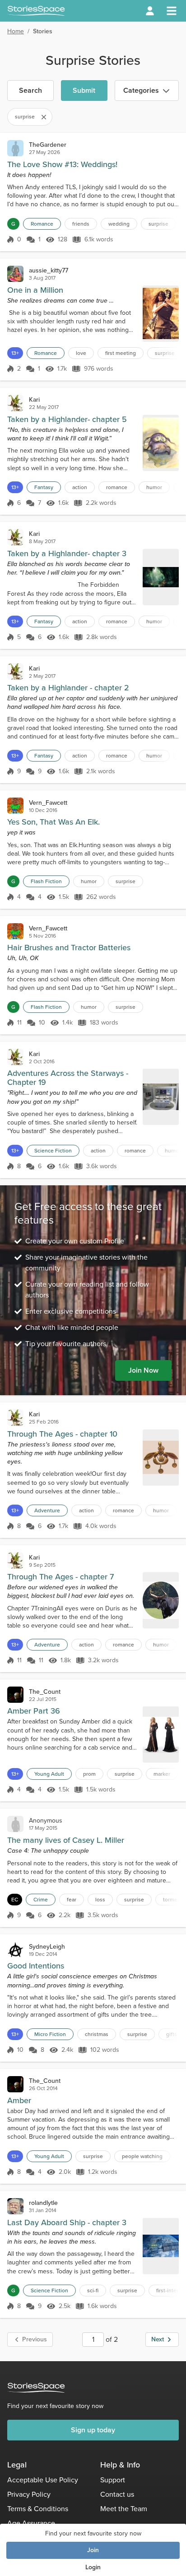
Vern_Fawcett (48, 803)
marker (162, 1774)
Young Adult (49, 1774)
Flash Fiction (46, 881)
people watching (142, 2156)
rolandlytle (43, 2203)
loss (100, 1900)
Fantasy (44, 487)
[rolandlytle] (15, 2206)
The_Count (45, 1692)
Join (93, 2550)
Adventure (47, 1510)
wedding (119, 224)
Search (30, 90)
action (80, 487)
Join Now (143, 1370)
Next (158, 2339)
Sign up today (93, 2430)
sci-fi (93, 2290)
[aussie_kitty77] (15, 274)
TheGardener (48, 145)
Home (16, 31)
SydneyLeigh (47, 1947)
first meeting (121, 353)
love (81, 353)
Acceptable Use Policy (43, 2480)
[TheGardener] (15, 148)
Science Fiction (53, 1151)
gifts (172, 2034)
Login (93, 2567)
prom (89, 1774)
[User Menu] (150, 11)
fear (72, 1900)
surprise (158, 224)
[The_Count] (15, 1695)
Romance (42, 224)
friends (81, 224)
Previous (35, 2339)
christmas (97, 2034)
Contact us (117, 2494)
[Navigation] (172, 11)
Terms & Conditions (38, 2509)
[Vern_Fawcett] (15, 806)
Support (113, 2480)
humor (154, 487)
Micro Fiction (50, 2034)
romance (117, 487)
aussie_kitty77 (49, 270)
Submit (84, 90)
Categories (141, 90)
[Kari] (15, 403)
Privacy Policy (29, 2494)
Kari (34, 400)
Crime (41, 1900)
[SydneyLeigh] (15, 1950)
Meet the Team (124, 2509)
